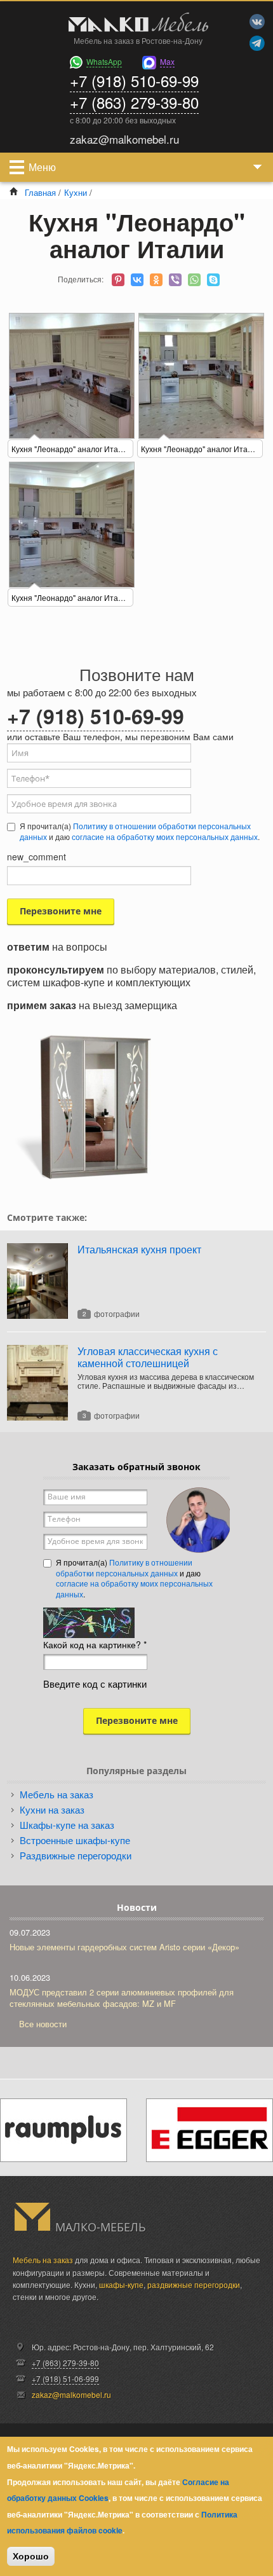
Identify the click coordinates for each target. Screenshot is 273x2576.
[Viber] (175, 280)
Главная (40, 192)
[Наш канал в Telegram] (257, 43)
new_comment (37, 857)
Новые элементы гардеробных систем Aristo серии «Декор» (124, 1947)
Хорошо (31, 2556)
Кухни (76, 192)
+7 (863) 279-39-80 (134, 102)
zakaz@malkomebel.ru (71, 2394)
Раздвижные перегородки (76, 1855)
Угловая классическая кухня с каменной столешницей (148, 1357)
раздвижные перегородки (194, 2284)
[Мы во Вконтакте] (257, 22)
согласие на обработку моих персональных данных (165, 837)
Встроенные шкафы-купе (75, 1840)
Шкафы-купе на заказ (67, 1825)
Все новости (43, 2024)
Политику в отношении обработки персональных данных (124, 1567)
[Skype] (213, 280)
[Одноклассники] (156, 280)
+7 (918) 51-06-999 (65, 2379)
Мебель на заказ (57, 1794)
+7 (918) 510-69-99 (134, 80)
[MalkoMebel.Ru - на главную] (136, 24)
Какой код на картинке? (95, 1644)
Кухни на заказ (52, 1809)
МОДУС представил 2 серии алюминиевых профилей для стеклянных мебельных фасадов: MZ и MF (122, 1998)
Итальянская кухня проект (139, 1249)
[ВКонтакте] (137, 280)
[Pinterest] (118, 280)
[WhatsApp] (194, 280)
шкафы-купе (121, 2284)
